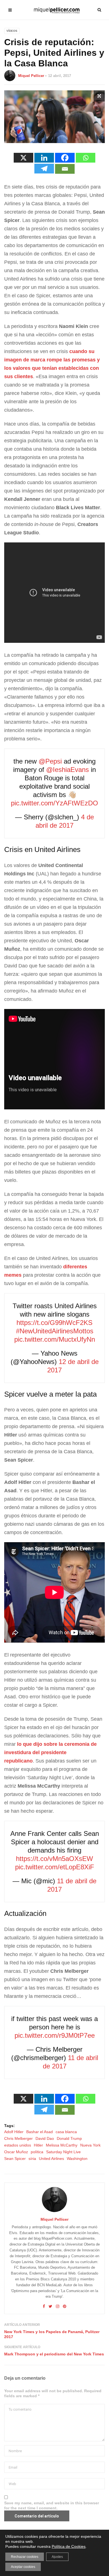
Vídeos (12, 31)
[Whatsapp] (86, 158)
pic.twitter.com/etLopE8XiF (55, 1867)
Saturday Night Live (63, 2152)
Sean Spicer (15, 2159)
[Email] (65, 169)
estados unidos (18, 2145)
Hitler (38, 2145)
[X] (23, 158)
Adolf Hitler (14, 2132)
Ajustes (57, 2557)
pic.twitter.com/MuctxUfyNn (55, 1339)
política (37, 2152)
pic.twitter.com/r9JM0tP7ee (55, 2035)
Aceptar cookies (23, 2567)
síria (32, 2159)
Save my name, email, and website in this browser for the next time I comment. (52, 2505)
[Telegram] (44, 169)
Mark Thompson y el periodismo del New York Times (54, 2354)
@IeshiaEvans (67, 770)
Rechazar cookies (25, 2557)
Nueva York (90, 2145)
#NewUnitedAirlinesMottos (55, 1331)
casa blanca (66, 2132)
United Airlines (51, 2159)
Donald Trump (69, 2138)
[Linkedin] (44, 158)
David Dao (45, 2138)
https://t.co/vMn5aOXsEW (54, 1859)
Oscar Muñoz (16, 2152)
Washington (77, 2159)
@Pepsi (50, 761)
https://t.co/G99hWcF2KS (54, 1323)
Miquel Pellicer (31, 76)
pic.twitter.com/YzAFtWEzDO (54, 803)
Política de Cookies (69, 2546)
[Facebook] (65, 158)
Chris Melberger (18, 2138)
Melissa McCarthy (62, 2145)
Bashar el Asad (40, 2132)
